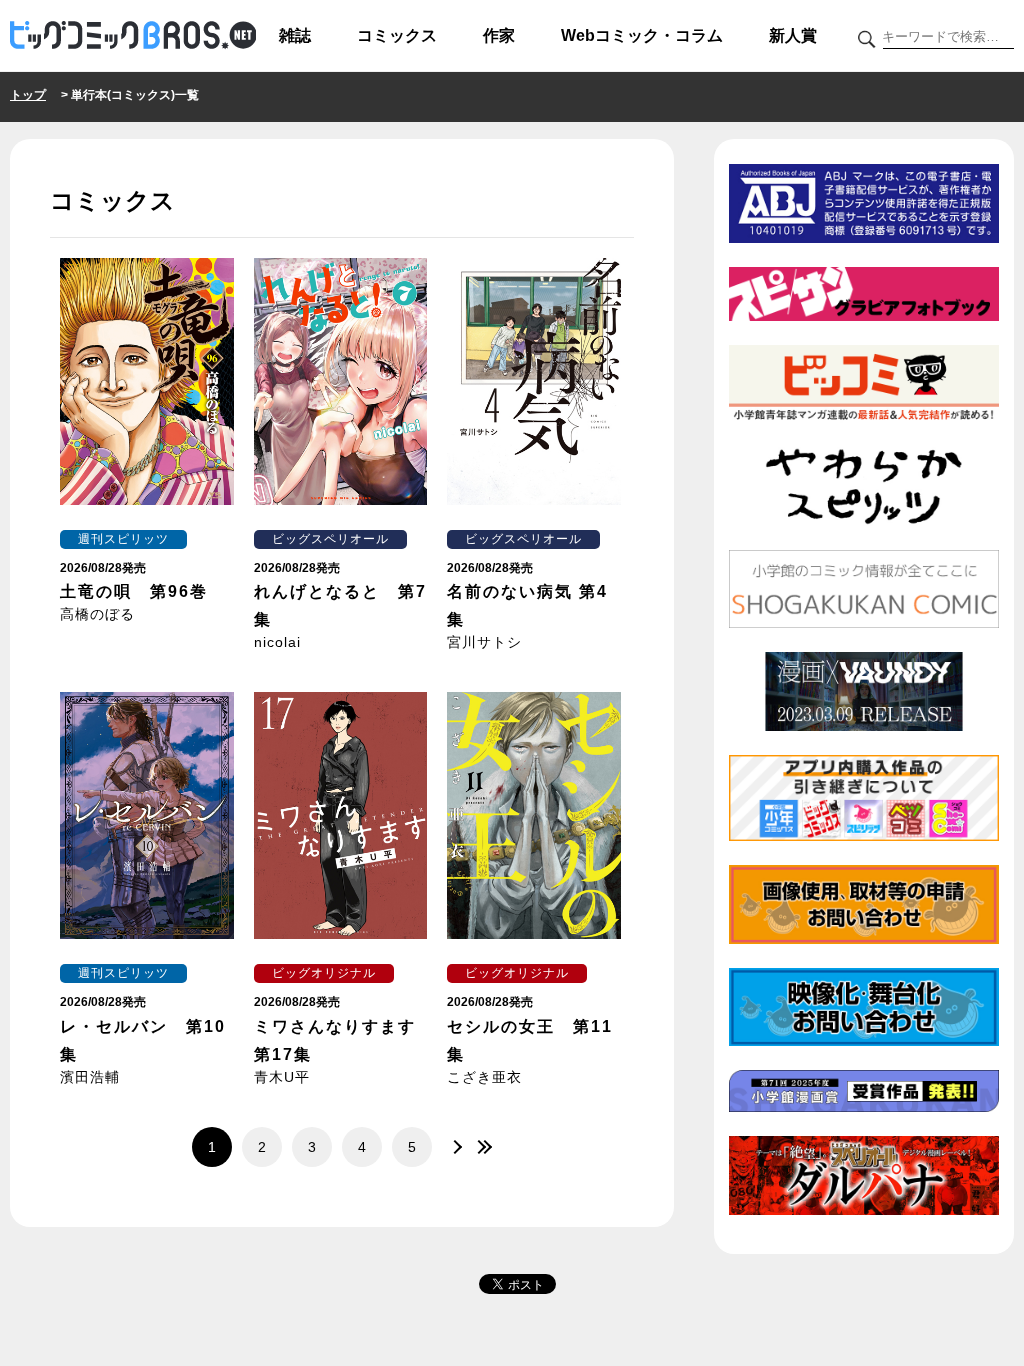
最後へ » (482, 1147)
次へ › (452, 1147)
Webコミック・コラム (642, 35)
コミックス (397, 35)
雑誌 (295, 35)
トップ (28, 95)
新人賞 (793, 35)
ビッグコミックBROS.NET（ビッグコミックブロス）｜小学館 (133, 36)
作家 (499, 35)
